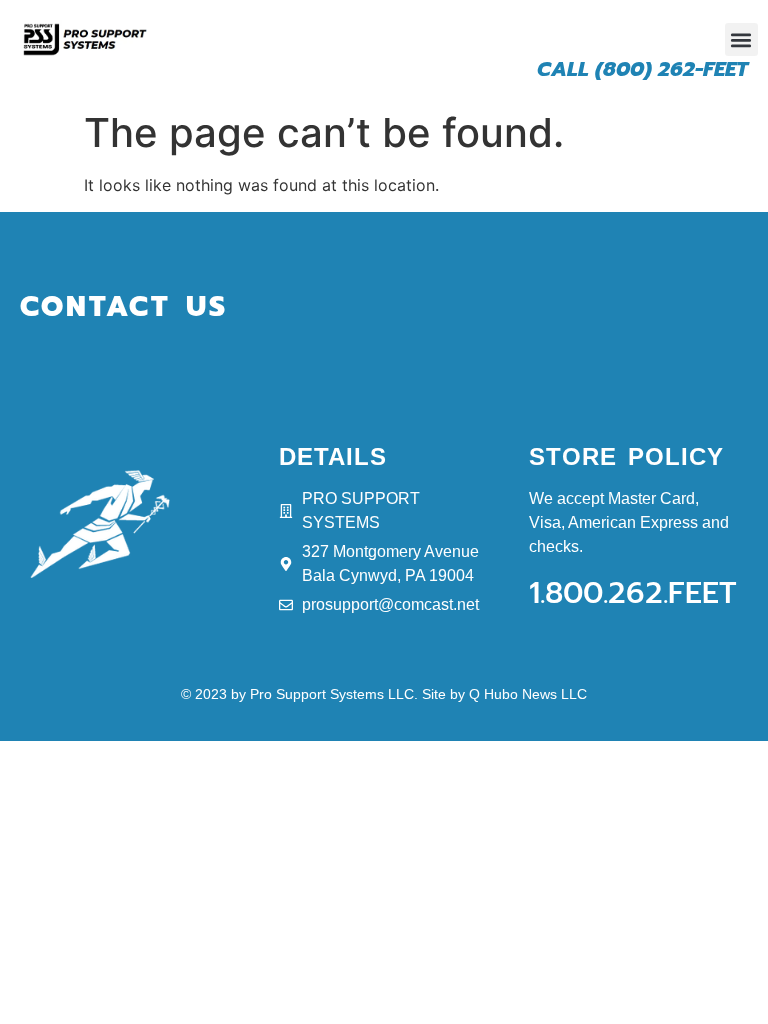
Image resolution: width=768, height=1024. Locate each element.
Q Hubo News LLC (528, 694)
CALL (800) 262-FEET (642, 69)
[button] (741, 39)
